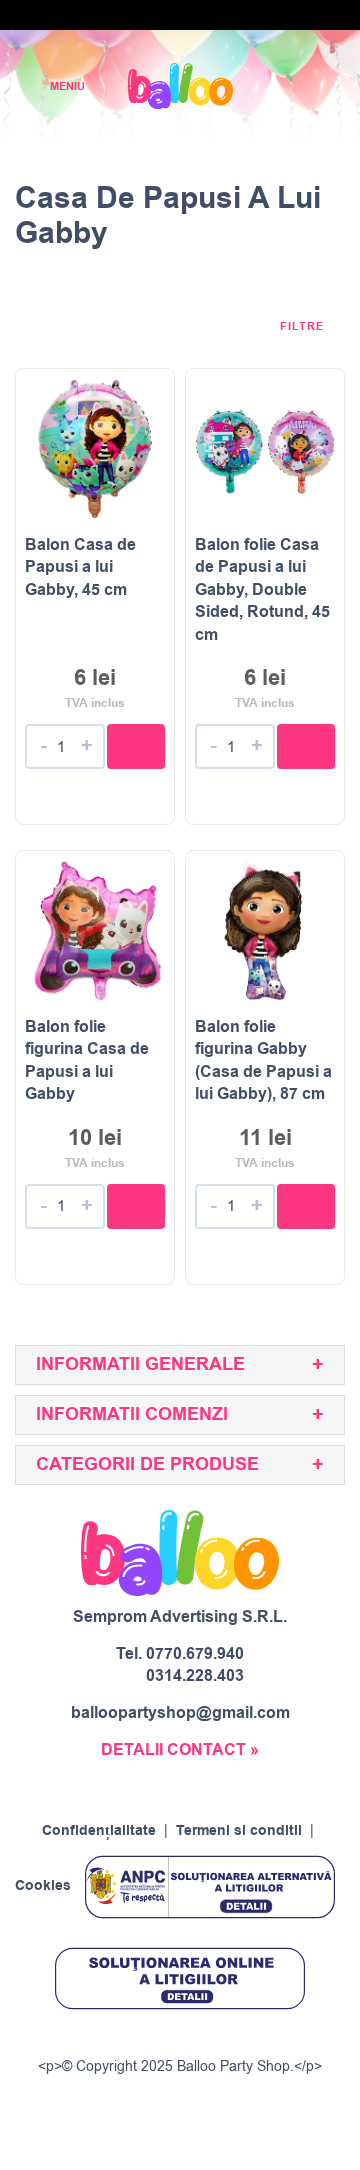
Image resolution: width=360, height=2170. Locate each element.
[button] (136, 746)
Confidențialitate (99, 1831)
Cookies (43, 1887)
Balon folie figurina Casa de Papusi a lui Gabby (87, 1060)
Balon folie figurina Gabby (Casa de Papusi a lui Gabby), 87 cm (263, 1060)
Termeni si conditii (239, 1831)
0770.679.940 (195, 1654)
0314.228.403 (195, 1676)
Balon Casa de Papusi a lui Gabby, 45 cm (80, 567)
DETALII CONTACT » (180, 1750)
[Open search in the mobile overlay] (276, 86)
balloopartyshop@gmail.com (180, 1713)
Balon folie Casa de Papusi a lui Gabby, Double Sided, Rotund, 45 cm (262, 590)
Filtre (304, 327)
